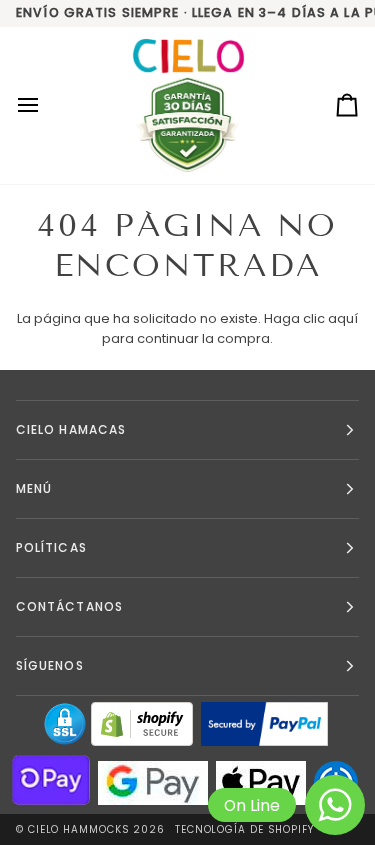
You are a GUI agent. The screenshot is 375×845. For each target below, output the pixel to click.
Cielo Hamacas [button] (71, 429)
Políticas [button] (51, 547)
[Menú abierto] (46, 105)
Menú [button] (34, 488)
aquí (343, 318)
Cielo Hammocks (79, 829)
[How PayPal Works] (264, 724)
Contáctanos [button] (69, 606)
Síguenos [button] (50, 665)
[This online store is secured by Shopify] (142, 724)
